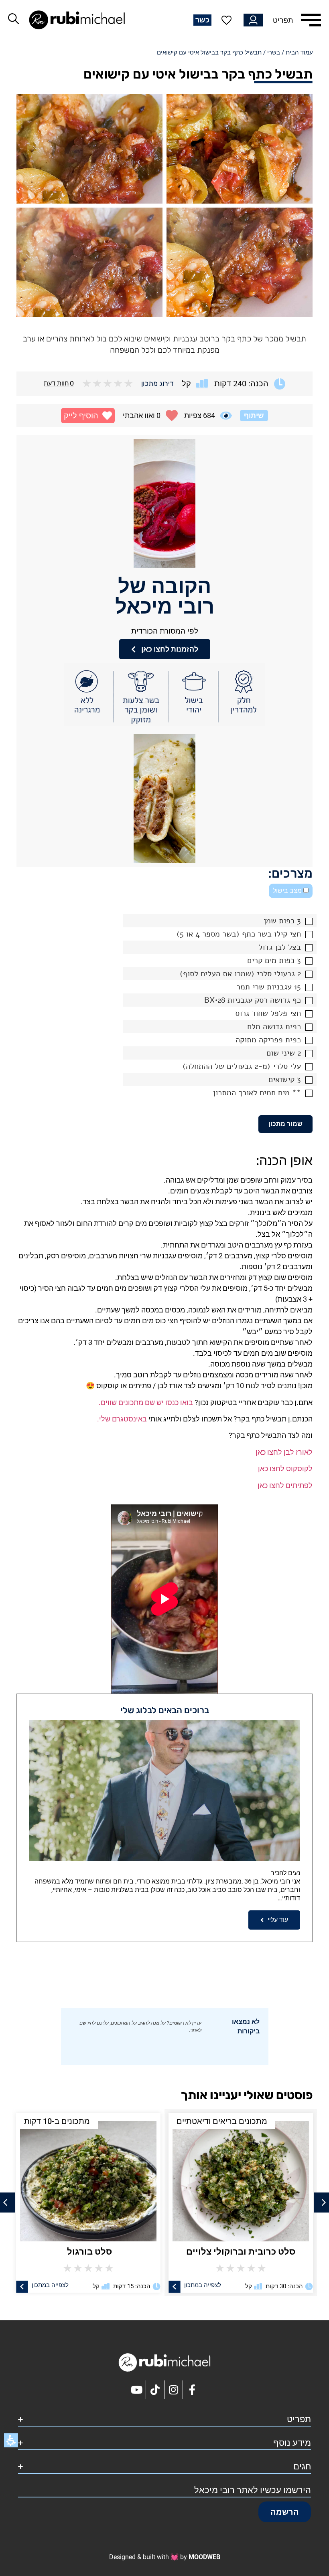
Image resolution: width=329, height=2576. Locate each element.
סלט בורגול (240, 2252)
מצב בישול (288, 891)
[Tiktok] (155, 2390)
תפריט (283, 20)
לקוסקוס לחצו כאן (285, 1469)
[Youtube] (137, 2390)
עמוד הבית (299, 52)
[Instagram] (174, 2390)
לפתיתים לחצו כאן (285, 1485)
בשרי (274, 52)
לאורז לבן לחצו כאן (284, 1452)
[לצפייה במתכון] (174, 2286)
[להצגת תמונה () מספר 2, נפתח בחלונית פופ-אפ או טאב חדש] (89, 149)
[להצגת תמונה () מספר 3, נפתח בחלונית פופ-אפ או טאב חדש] (240, 262)
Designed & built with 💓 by (165, 2557)
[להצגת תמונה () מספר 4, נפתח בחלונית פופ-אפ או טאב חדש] (89, 262)
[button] (88, 416)
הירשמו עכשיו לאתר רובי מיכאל (253, 2490)
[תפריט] (311, 20)
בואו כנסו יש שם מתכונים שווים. (146, 1402)
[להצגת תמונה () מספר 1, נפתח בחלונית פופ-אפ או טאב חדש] (240, 149)
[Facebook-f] (192, 2390)
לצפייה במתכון (201, 2285)
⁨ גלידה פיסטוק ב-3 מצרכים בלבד (87, 2252)
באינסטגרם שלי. (122, 1419)
